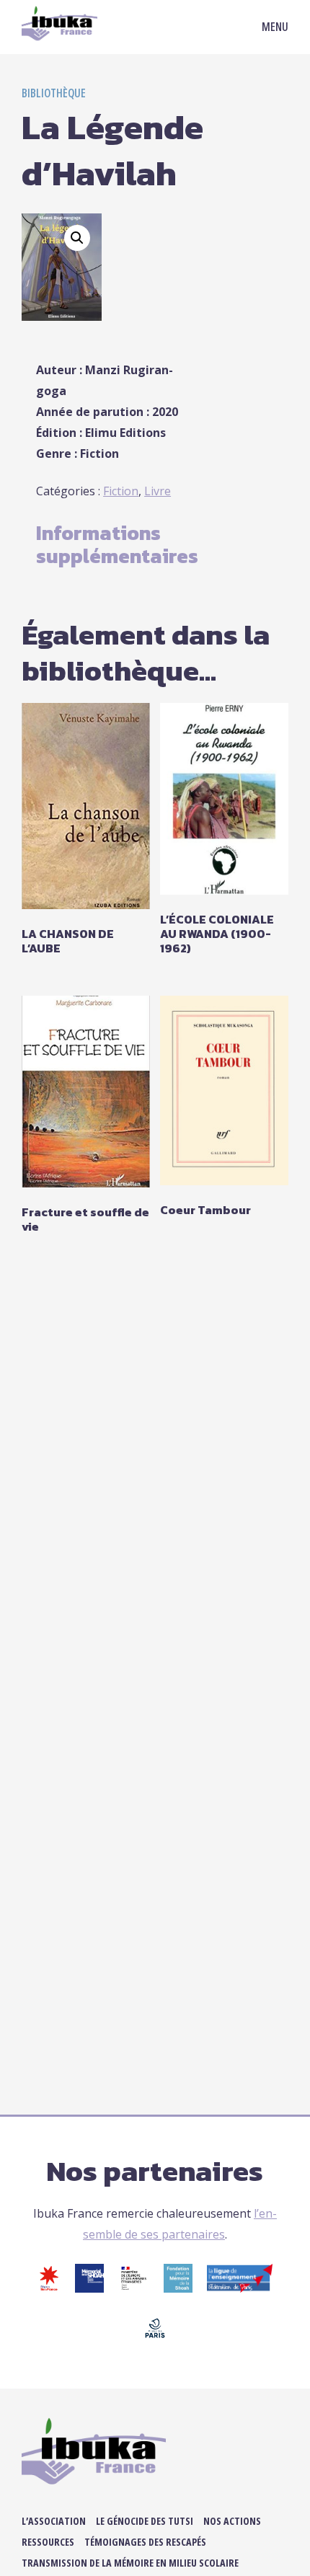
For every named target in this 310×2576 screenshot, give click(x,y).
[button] (77, 238)
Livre (158, 491)
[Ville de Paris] (155, 2338)
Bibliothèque (54, 93)
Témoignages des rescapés (145, 2542)
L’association (54, 2521)
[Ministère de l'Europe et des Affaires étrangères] (134, 2288)
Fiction (121, 491)
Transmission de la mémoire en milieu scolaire (130, 2563)
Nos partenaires (155, 2171)
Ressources (48, 2542)
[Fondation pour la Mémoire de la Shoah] (178, 2288)
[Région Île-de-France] (49, 2288)
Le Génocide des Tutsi (145, 2521)
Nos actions (232, 2521)
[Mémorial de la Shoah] (89, 2288)
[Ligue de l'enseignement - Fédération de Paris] (240, 2288)
